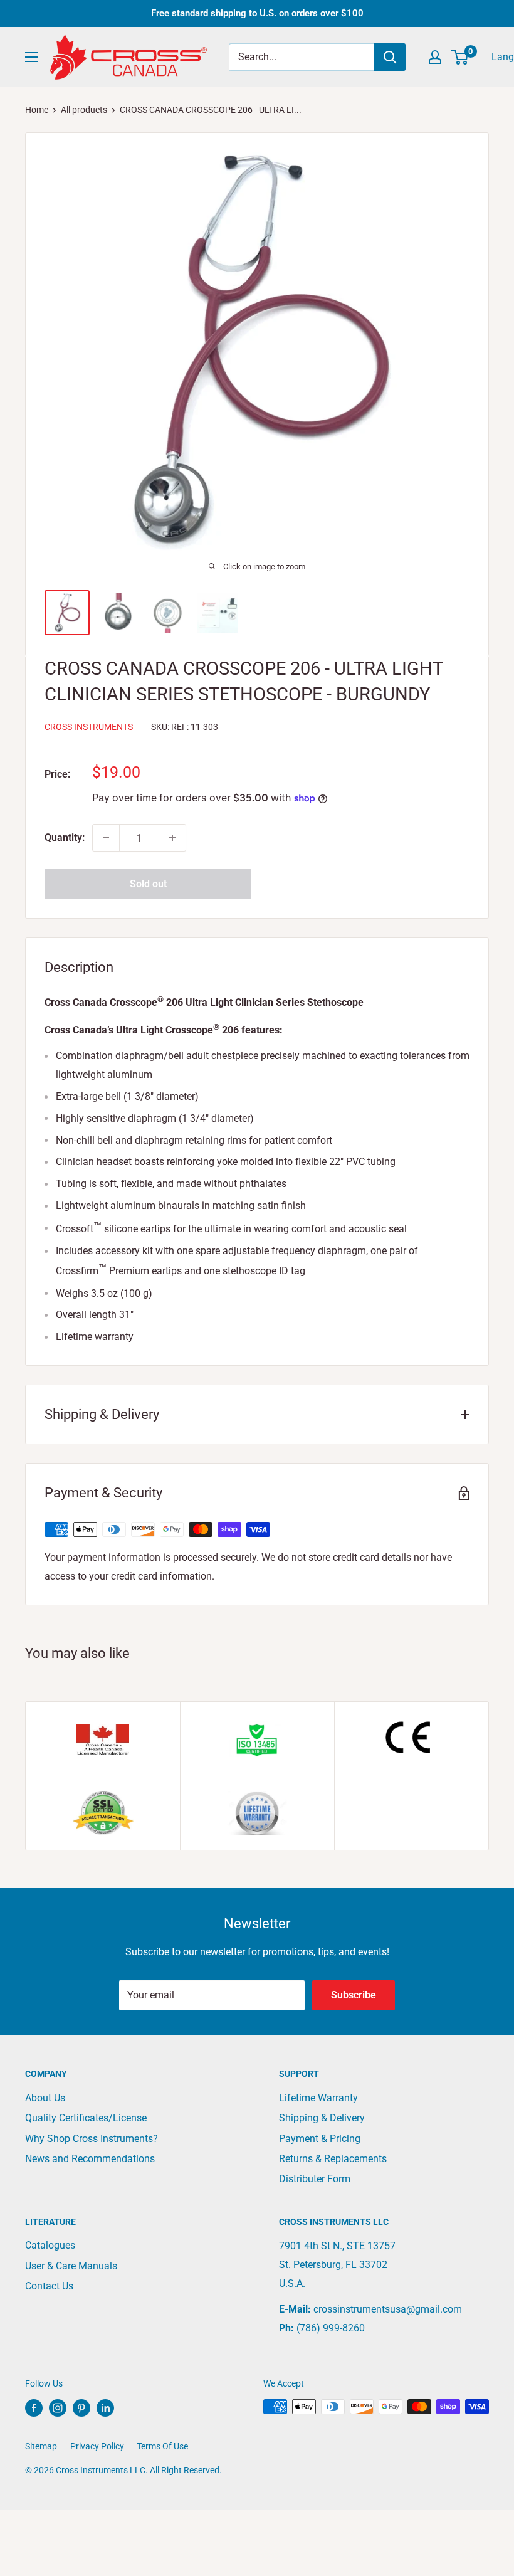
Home (37, 110)
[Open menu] (31, 57)
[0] (460, 57)
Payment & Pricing (320, 2139)
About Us (45, 2098)
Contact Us (49, 2286)
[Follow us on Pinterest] (81, 2408)
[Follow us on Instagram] (58, 2408)
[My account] (435, 57)
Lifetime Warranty (318, 2098)
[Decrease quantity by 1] (106, 838)
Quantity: (65, 837)
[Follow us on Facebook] (34, 2408)
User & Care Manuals (71, 2266)
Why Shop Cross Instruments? (92, 2139)
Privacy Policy (97, 2446)
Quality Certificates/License (86, 2118)
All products (84, 110)
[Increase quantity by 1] (172, 838)
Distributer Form (315, 2179)
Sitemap (41, 2446)
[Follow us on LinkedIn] (105, 2408)
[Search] (390, 57)
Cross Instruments (89, 727)
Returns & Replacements (333, 2159)
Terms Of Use (162, 2446)
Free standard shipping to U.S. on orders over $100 (257, 13)
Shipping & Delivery (322, 2118)
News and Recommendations (90, 2159)
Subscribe (354, 1995)
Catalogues (50, 2245)
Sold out (148, 884)
